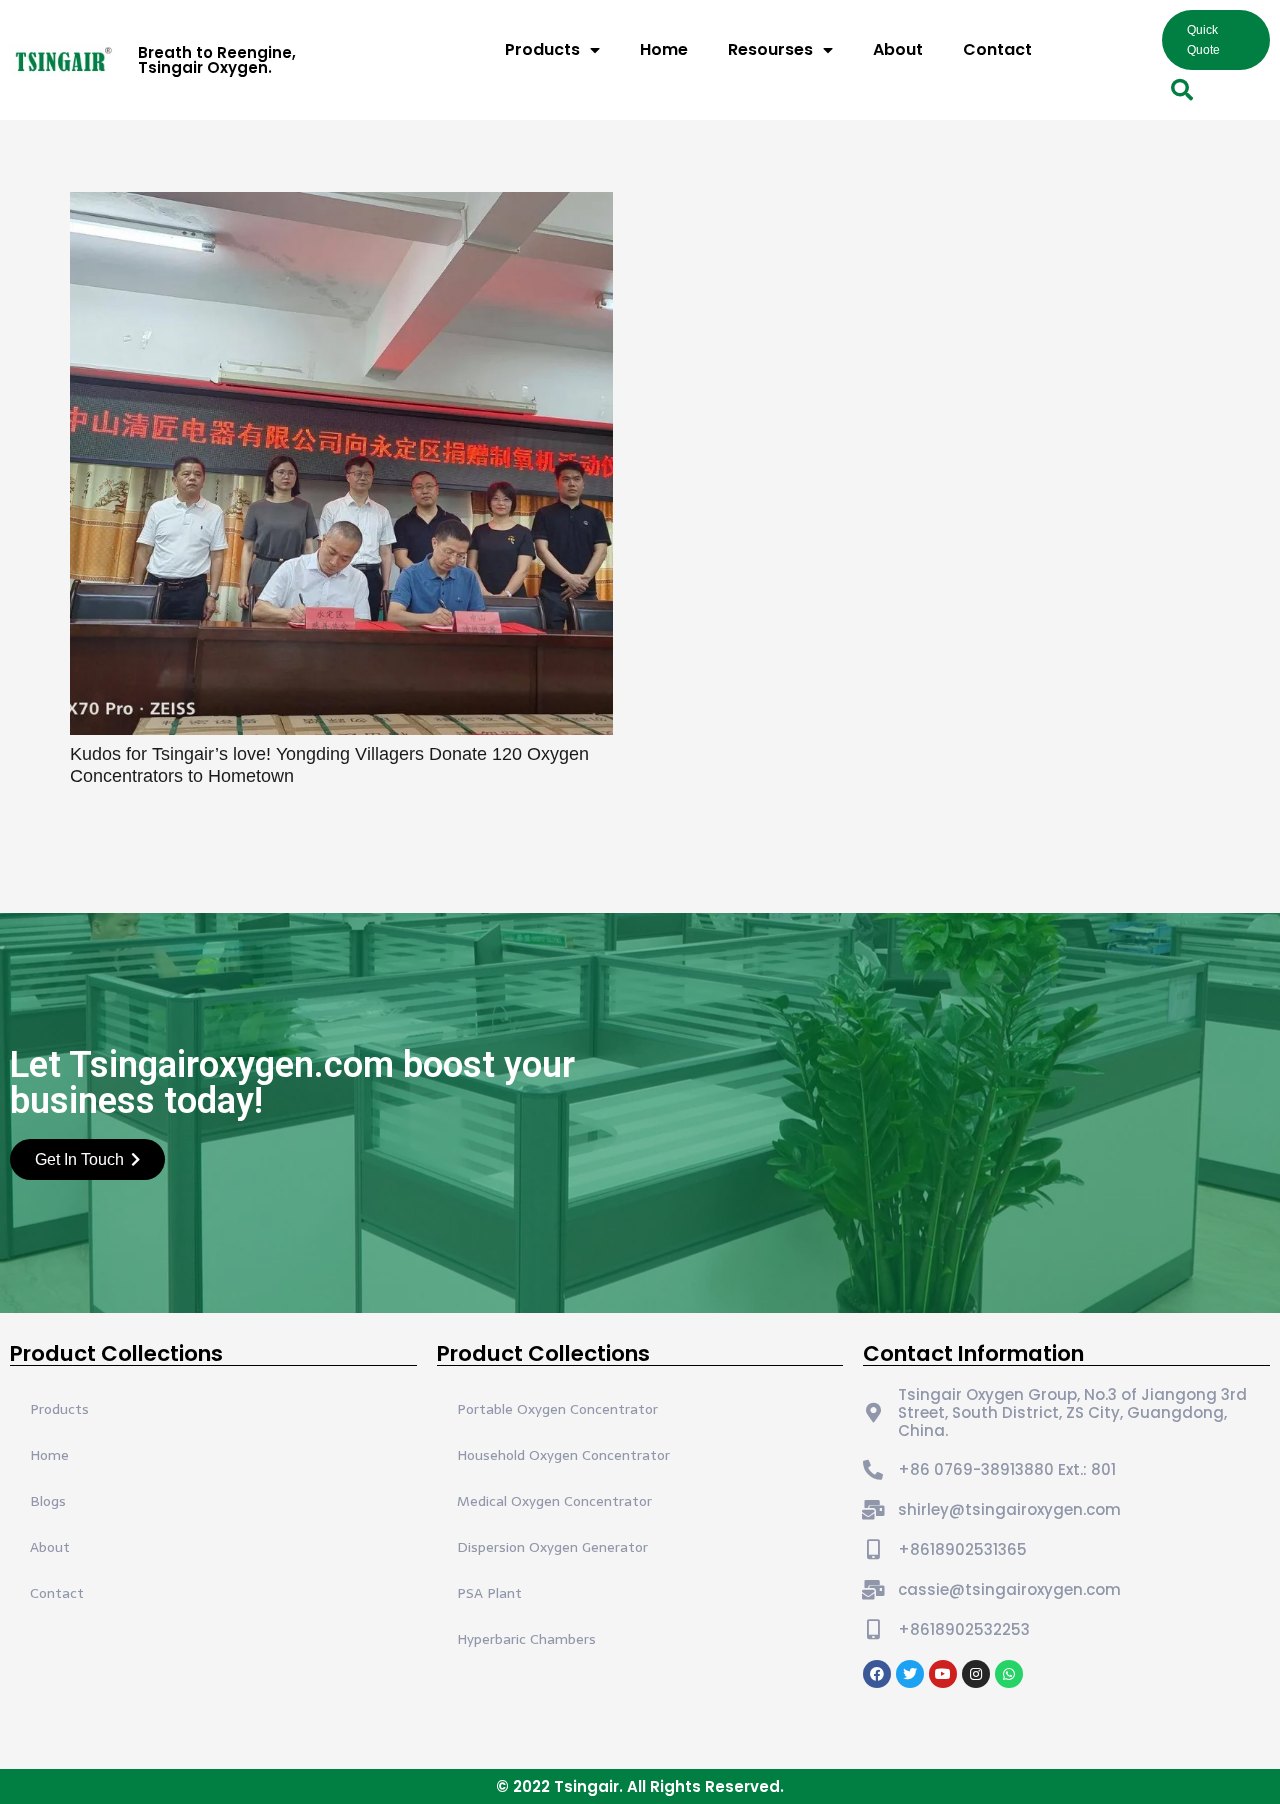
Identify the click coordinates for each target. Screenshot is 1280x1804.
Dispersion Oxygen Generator (552, 1547)
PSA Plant (489, 1593)
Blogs (48, 1501)
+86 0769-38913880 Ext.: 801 (1007, 1469)
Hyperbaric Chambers (526, 1639)
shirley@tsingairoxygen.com (1009, 1509)
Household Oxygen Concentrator (563, 1455)
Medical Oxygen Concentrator (554, 1501)
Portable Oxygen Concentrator (557, 1409)
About (898, 49)
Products (542, 49)
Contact (997, 49)
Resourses (770, 49)
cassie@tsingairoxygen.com (1009, 1589)
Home (664, 49)
